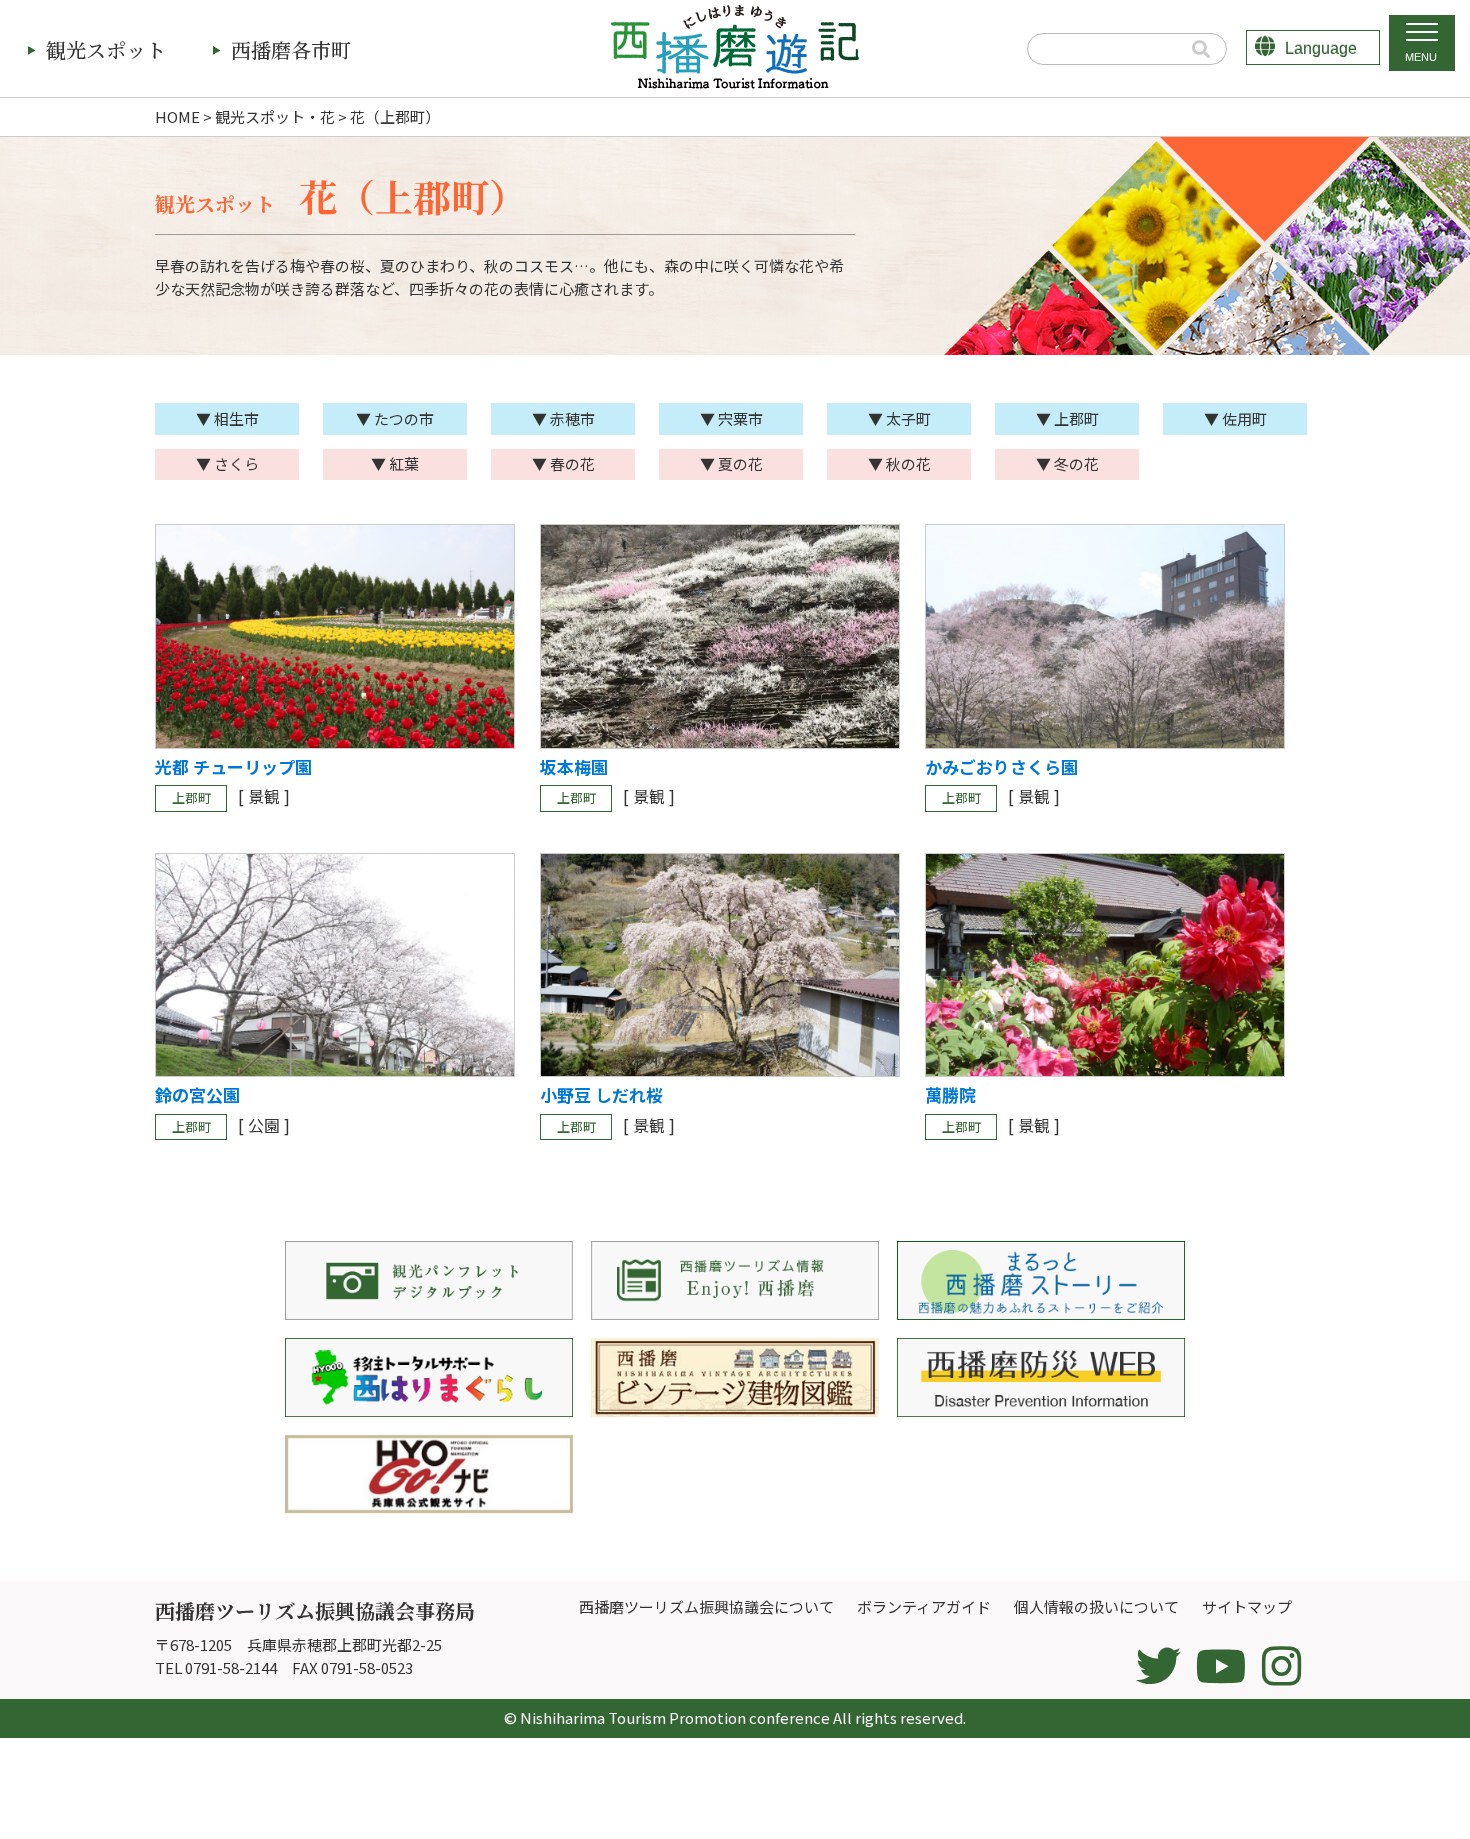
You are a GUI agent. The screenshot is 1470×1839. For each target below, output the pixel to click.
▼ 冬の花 (1067, 463)
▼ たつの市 (395, 418)
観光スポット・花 (275, 116)
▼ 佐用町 (1235, 418)
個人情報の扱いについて (1096, 1606)
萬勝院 (950, 1094)
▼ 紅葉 (395, 463)
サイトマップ (1247, 1606)
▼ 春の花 (563, 463)
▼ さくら (227, 463)
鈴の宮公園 (197, 1094)
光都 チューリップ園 (233, 766)
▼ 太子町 (899, 418)
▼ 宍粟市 (731, 418)
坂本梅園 (574, 766)
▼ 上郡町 (1067, 418)
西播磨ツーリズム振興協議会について (706, 1606)
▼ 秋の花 (899, 463)
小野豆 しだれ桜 (601, 1094)
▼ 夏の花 (731, 463)
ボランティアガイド (924, 1606)
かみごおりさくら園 (1001, 766)
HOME (177, 116)
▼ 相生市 (227, 418)
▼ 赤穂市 (563, 418)
